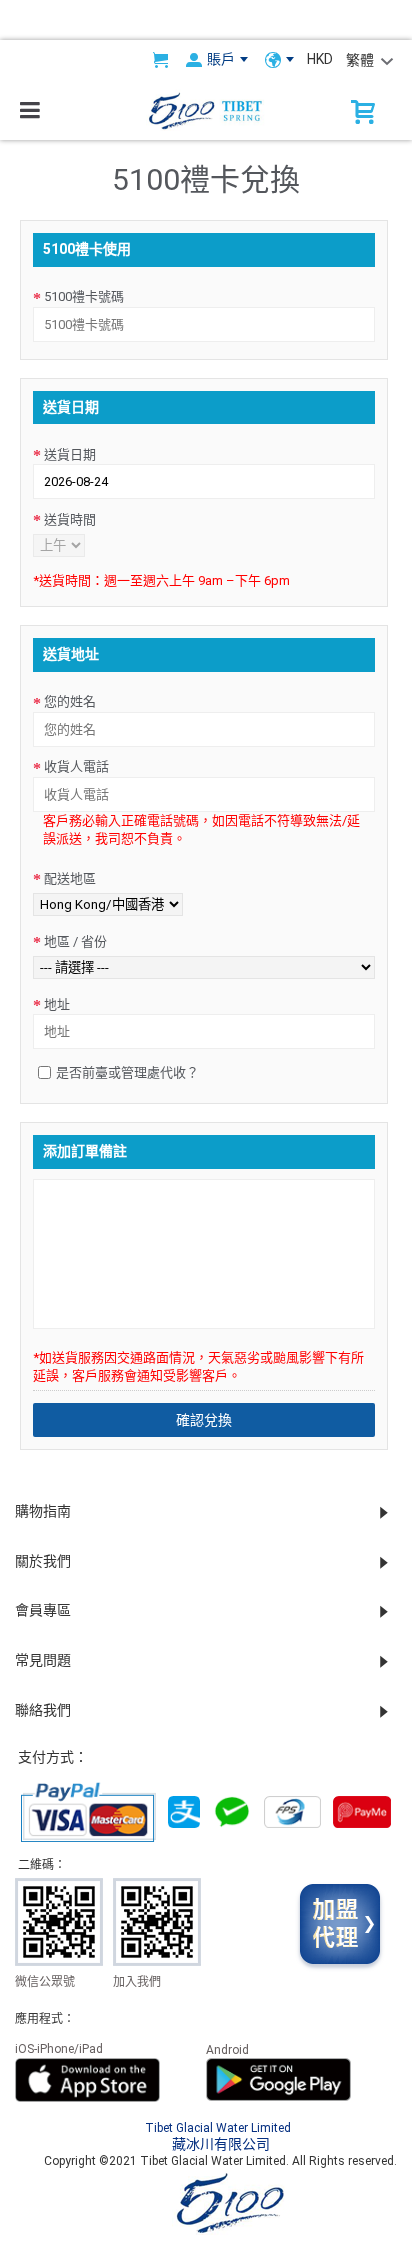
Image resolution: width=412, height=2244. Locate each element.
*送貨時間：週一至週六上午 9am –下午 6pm (161, 580)
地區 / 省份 (75, 941)
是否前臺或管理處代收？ (127, 1072)
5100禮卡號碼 (84, 296)
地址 (57, 1004)
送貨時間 (70, 519)
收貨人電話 (76, 766)
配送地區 (70, 878)
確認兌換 (204, 1420)
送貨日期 (70, 454)
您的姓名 (70, 701)
